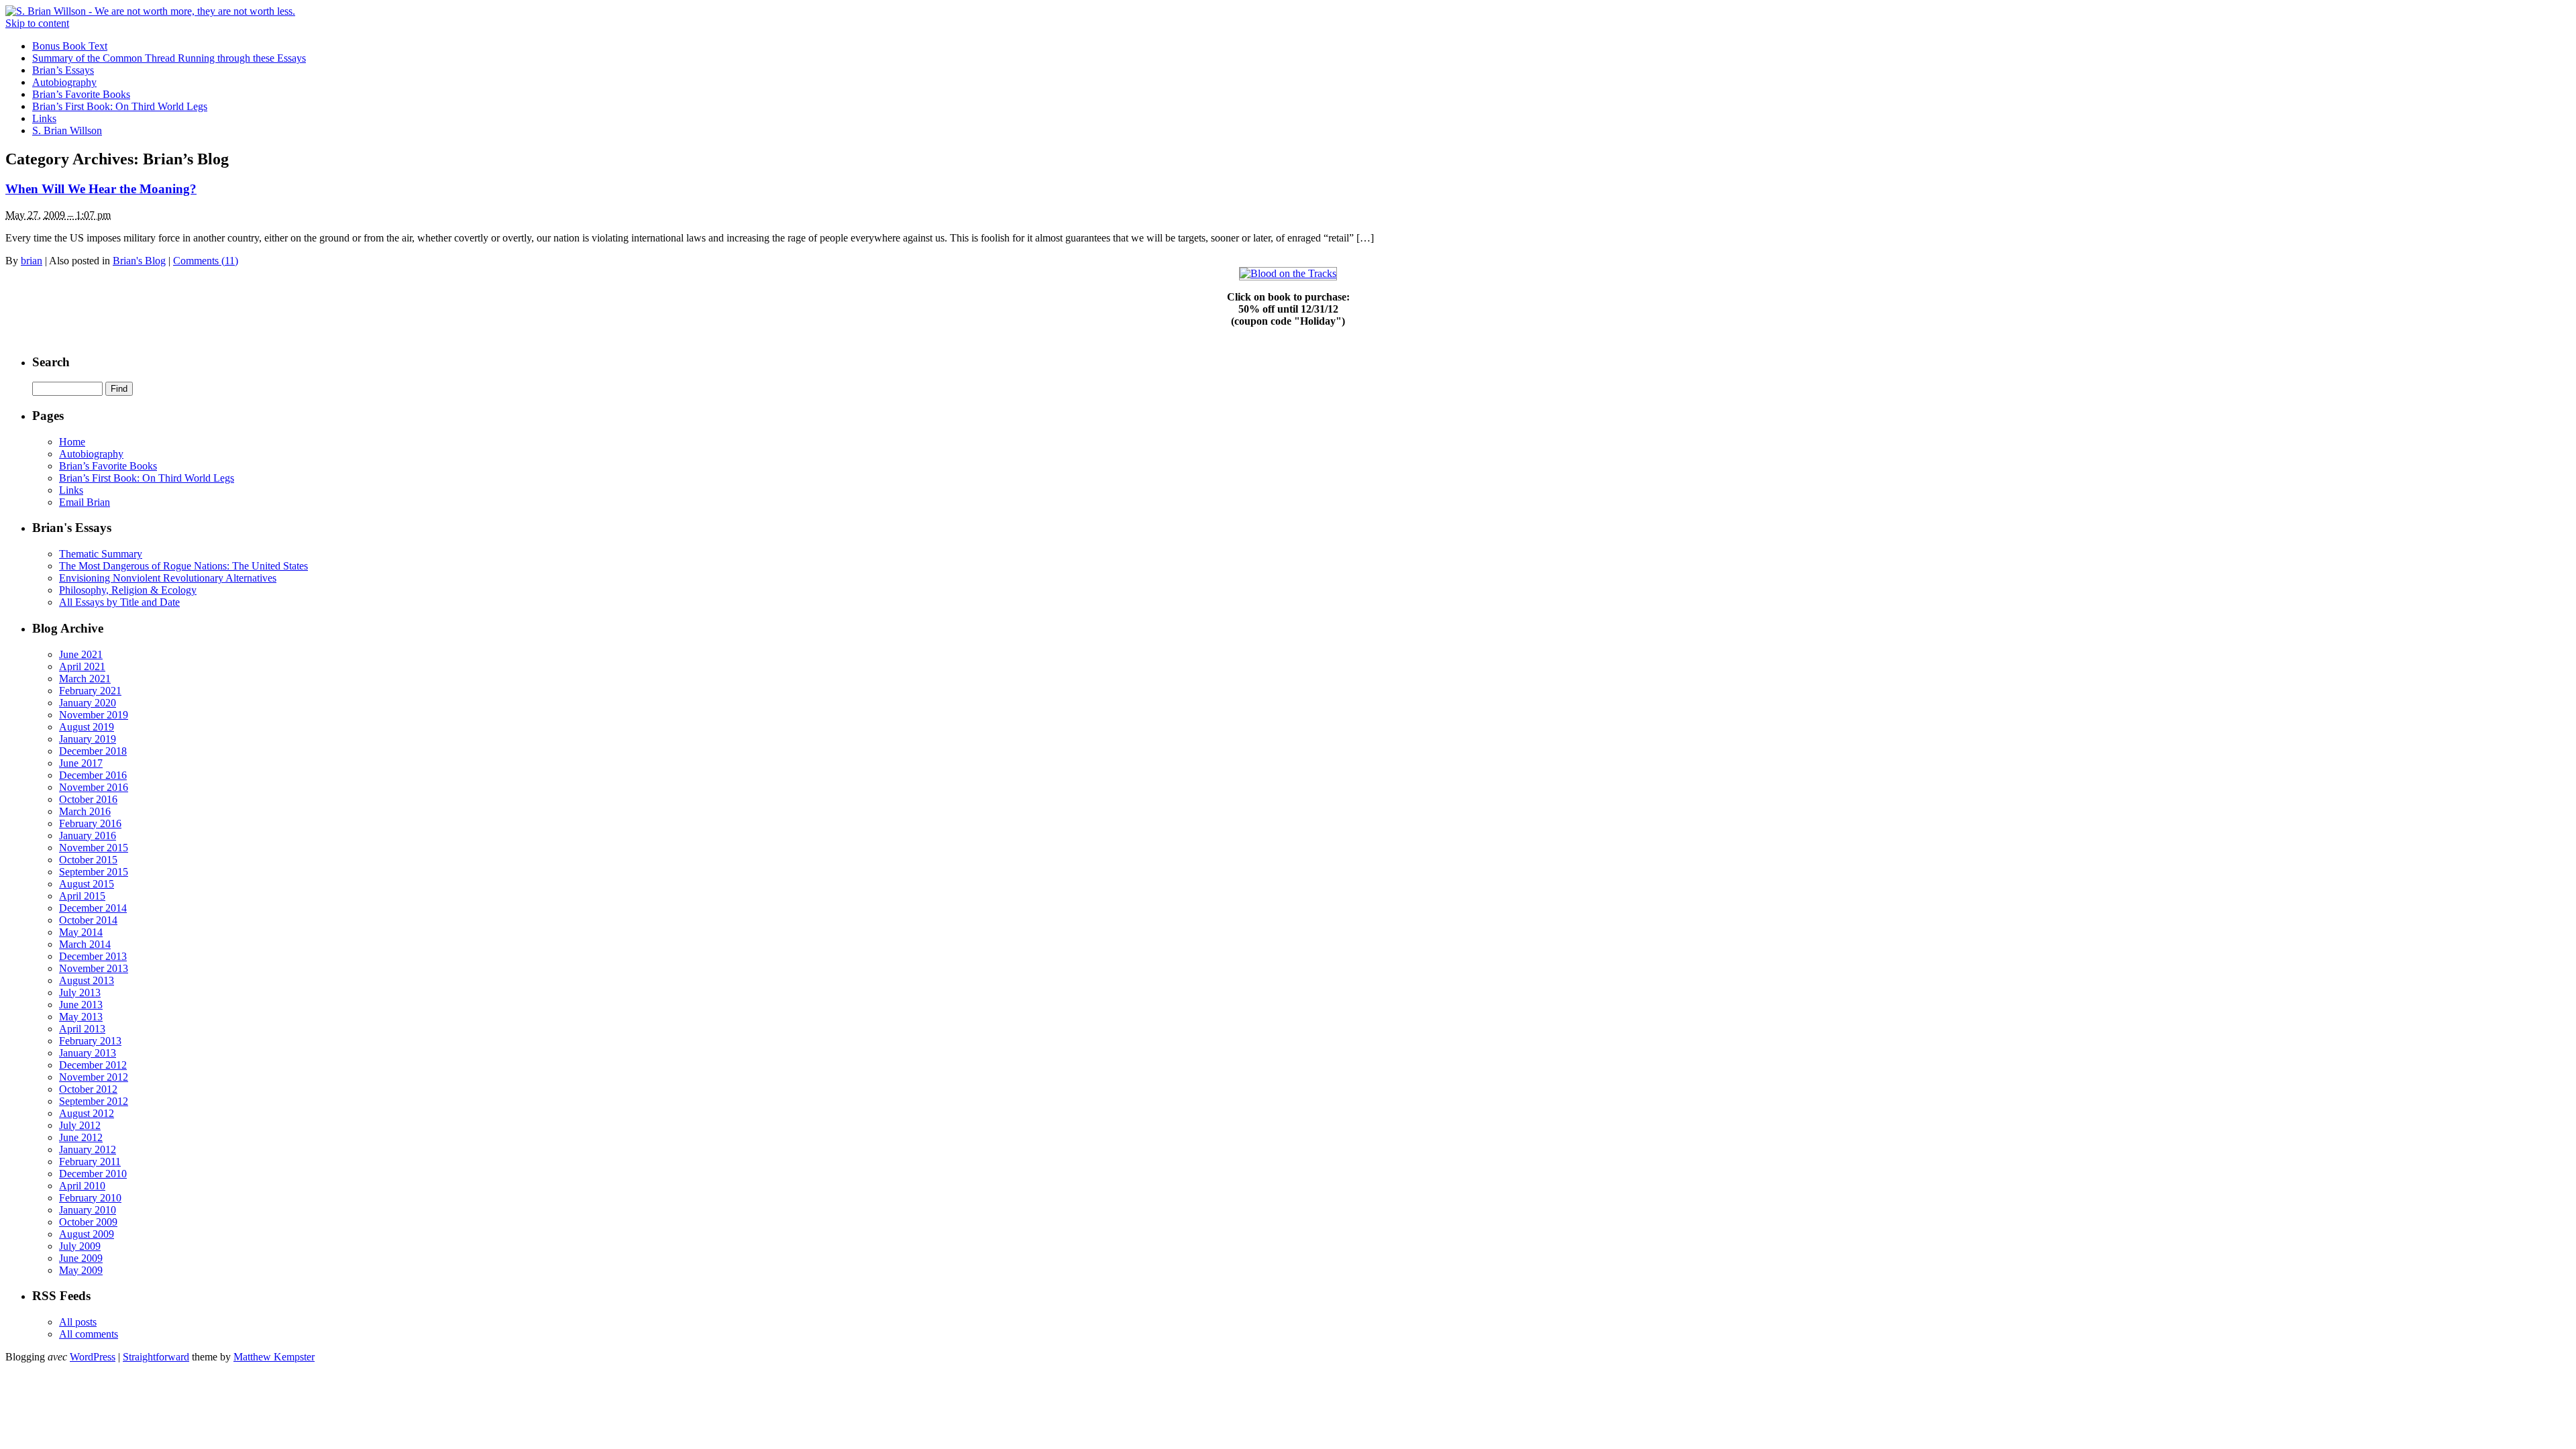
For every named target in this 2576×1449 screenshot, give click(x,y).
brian (32, 261)
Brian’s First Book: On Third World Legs (120, 106)
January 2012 (88, 1149)
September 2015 (94, 872)
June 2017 (81, 763)
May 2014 (81, 932)
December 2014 (93, 908)
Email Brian (85, 502)
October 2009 (88, 1222)
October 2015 (88, 860)
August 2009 (87, 1234)
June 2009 (81, 1258)
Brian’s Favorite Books (81, 94)
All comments (89, 1334)
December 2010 (93, 1174)
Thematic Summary (101, 554)
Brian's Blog (139, 261)
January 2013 (88, 1053)
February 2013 (90, 1041)
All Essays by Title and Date (119, 602)
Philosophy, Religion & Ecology (128, 590)
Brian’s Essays (63, 70)
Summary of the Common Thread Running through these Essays (169, 58)
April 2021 (82, 666)
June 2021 (81, 654)
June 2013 (81, 1005)
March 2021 (85, 679)
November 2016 (94, 787)
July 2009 (80, 1246)
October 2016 (88, 799)
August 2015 (87, 884)
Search (51, 362)
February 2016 (90, 823)
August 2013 (87, 980)
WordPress (93, 1357)
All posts (78, 1322)
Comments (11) (206, 261)
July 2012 (80, 1125)
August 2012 (87, 1113)
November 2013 (94, 968)
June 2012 (81, 1137)
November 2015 (94, 848)
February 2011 (90, 1162)
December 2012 (93, 1065)
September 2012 (94, 1101)
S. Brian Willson (67, 130)
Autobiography (64, 82)
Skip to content (37, 23)
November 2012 (94, 1077)
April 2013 (82, 1029)
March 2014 (85, 944)
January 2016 (88, 836)
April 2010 (82, 1186)
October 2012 (88, 1089)
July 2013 (80, 992)
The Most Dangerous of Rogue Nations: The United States (183, 566)
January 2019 (88, 739)
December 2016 (93, 775)
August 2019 (87, 727)
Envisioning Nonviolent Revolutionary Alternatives (168, 578)
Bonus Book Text (70, 46)
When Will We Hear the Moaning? (101, 189)
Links (44, 118)
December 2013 (93, 956)
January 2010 (88, 1210)
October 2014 (88, 920)
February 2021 (90, 691)
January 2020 (88, 703)
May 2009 (81, 1270)
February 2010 (90, 1198)
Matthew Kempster (274, 1357)
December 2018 (93, 751)
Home (72, 442)
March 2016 (85, 811)
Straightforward (156, 1357)
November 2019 (94, 715)
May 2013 (81, 1017)
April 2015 (82, 896)
